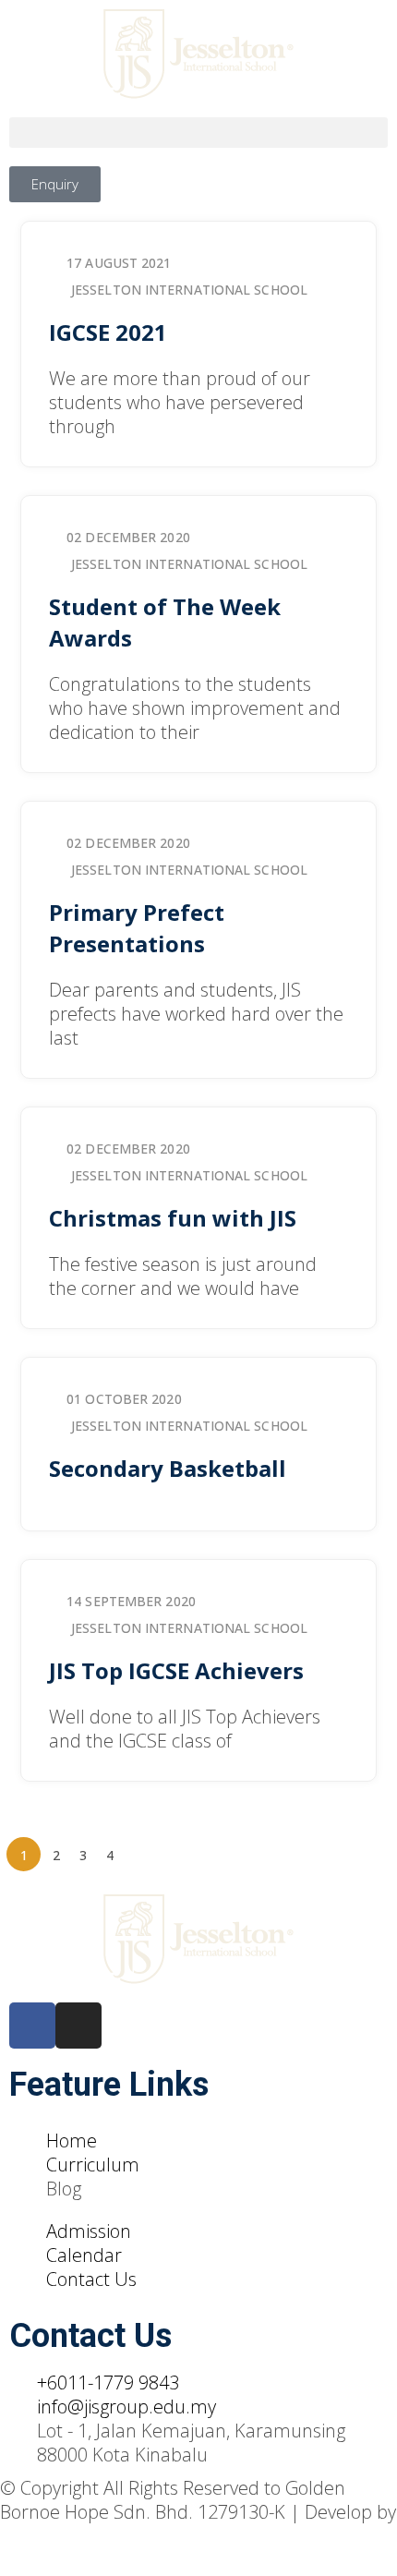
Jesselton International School (189, 290)
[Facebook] (32, 2026)
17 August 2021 (119, 263)
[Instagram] (78, 2026)
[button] (198, 133)
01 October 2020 (124, 1399)
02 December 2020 (128, 537)
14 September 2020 (131, 1601)
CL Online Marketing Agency (115, 2536)
